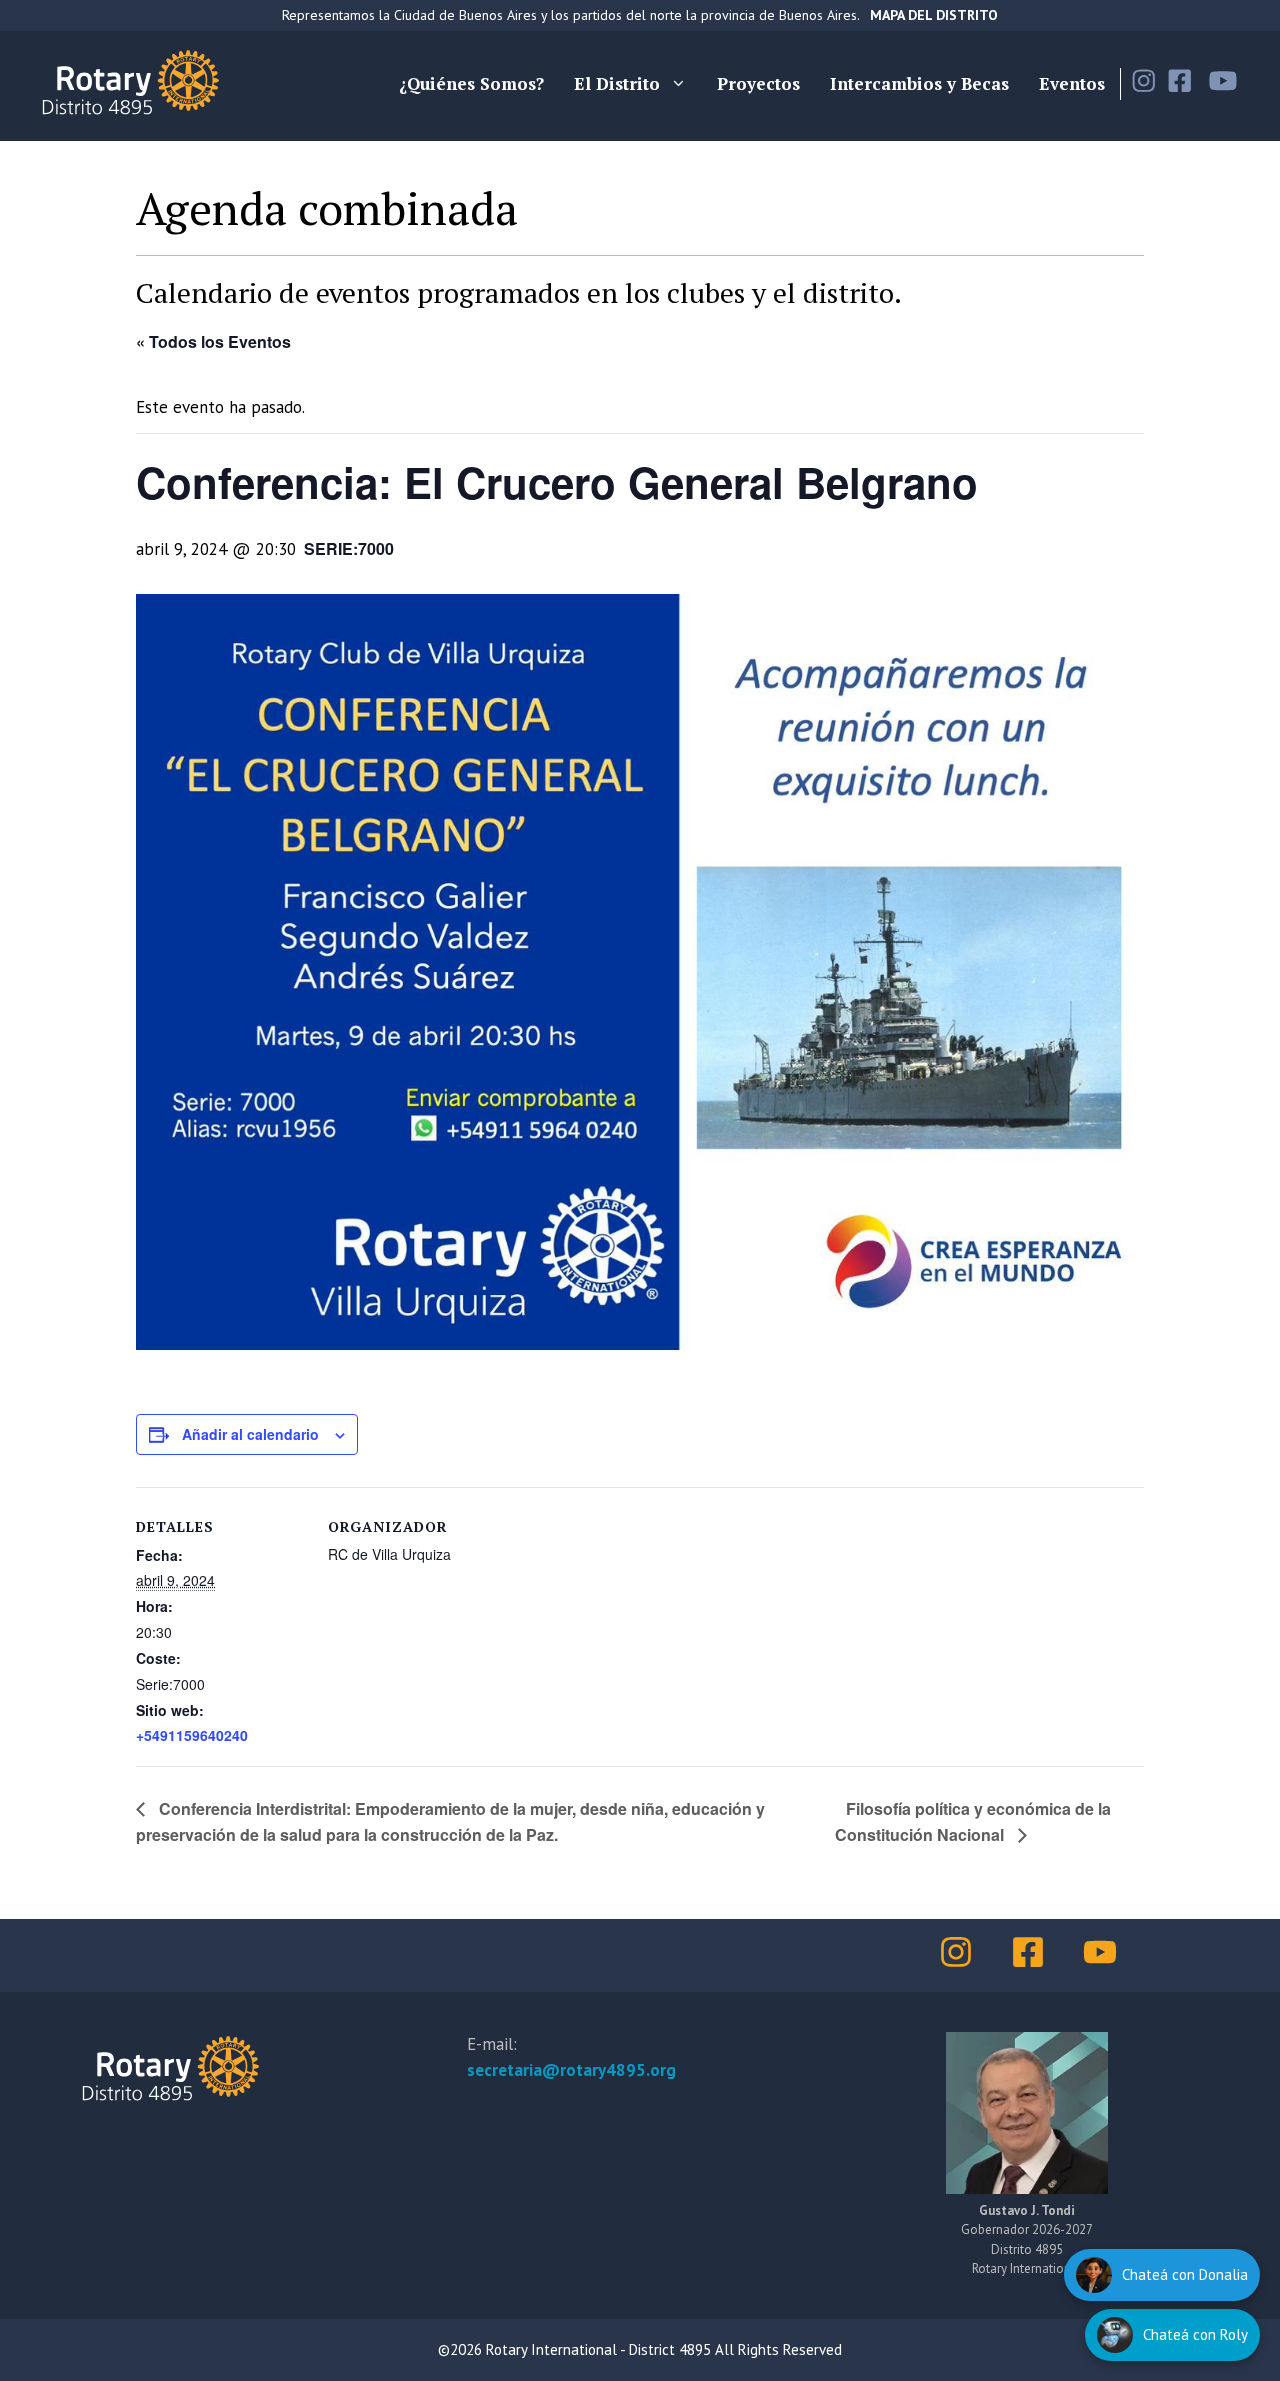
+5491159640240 (192, 1735)
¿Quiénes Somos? (471, 83)
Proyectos (758, 83)
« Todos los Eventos (213, 341)
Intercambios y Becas (919, 83)
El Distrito (617, 83)
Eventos (1072, 83)
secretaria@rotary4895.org (571, 2070)
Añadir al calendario (250, 1434)
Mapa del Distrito (934, 15)
